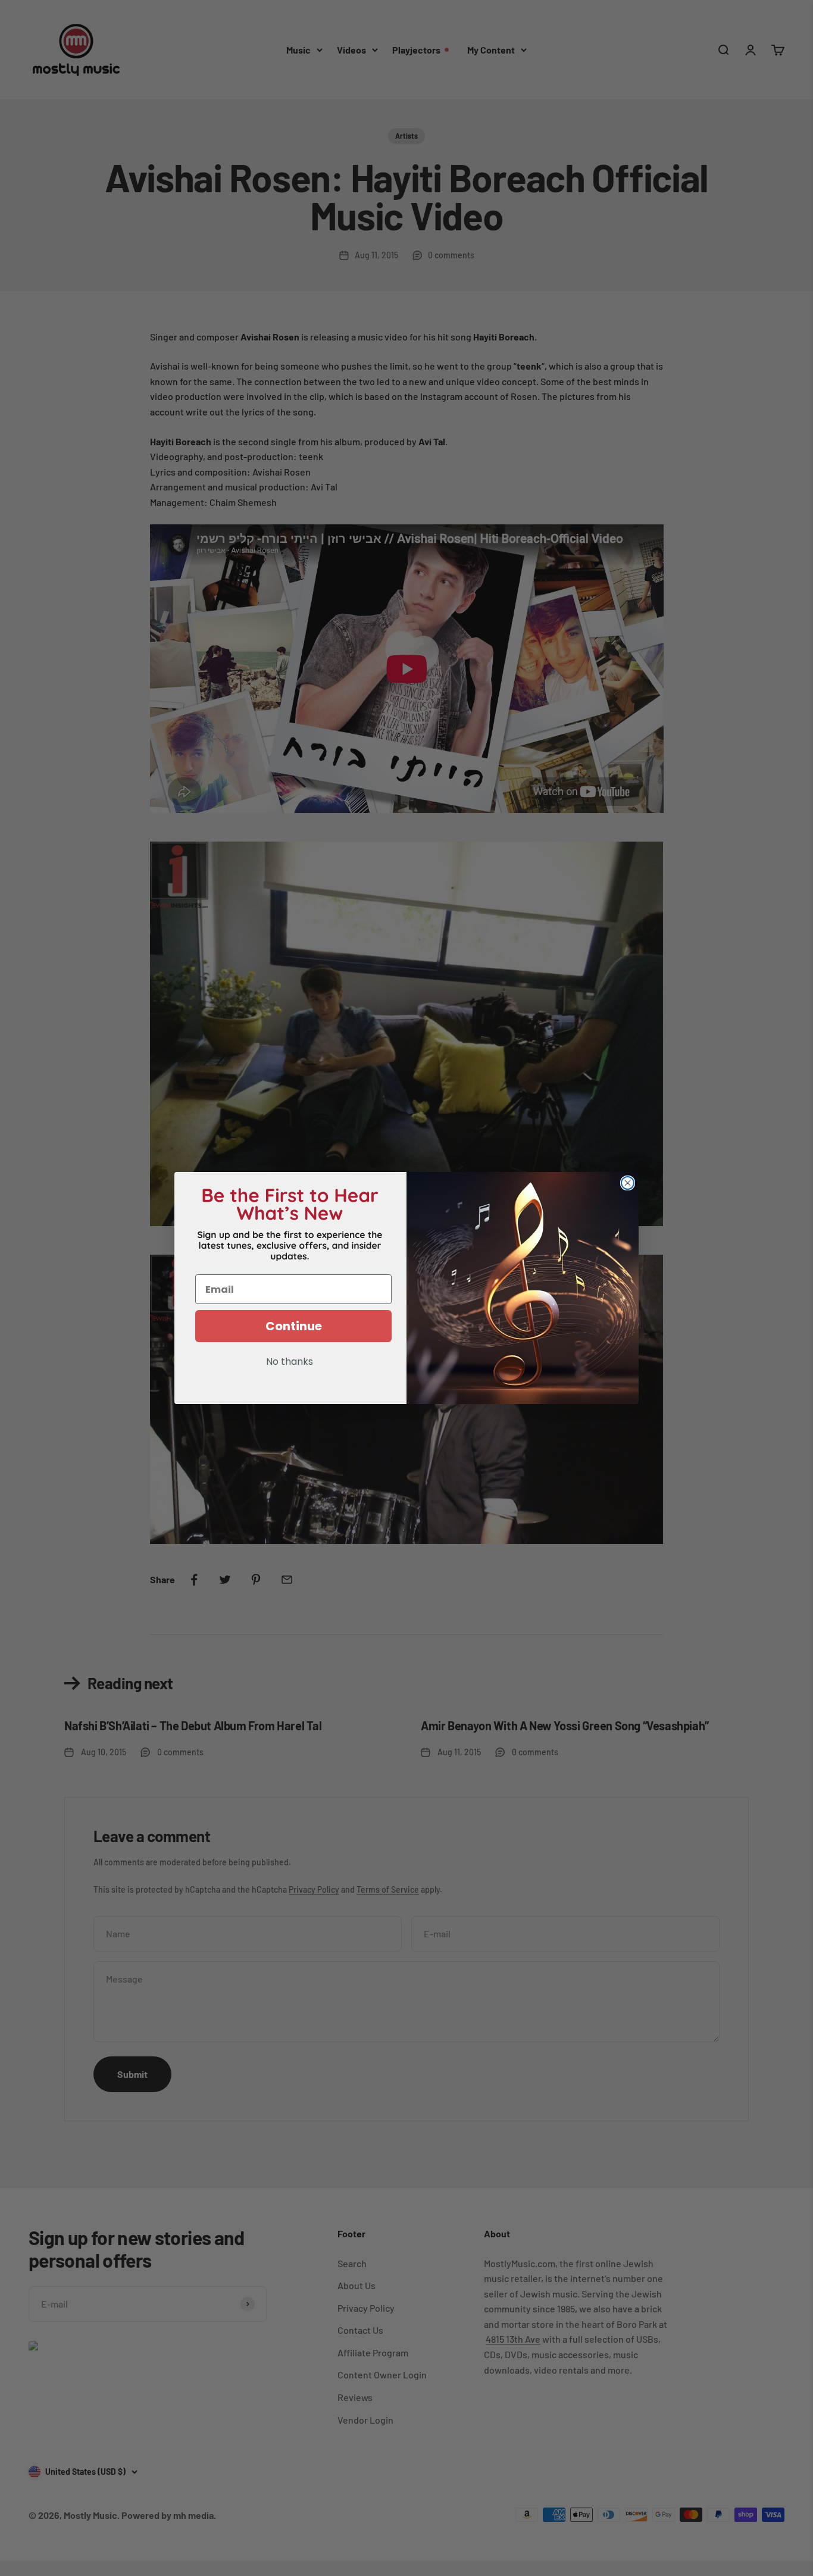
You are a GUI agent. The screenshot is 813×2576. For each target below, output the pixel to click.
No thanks (290, 1362)
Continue (294, 1326)
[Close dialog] (628, 1183)
